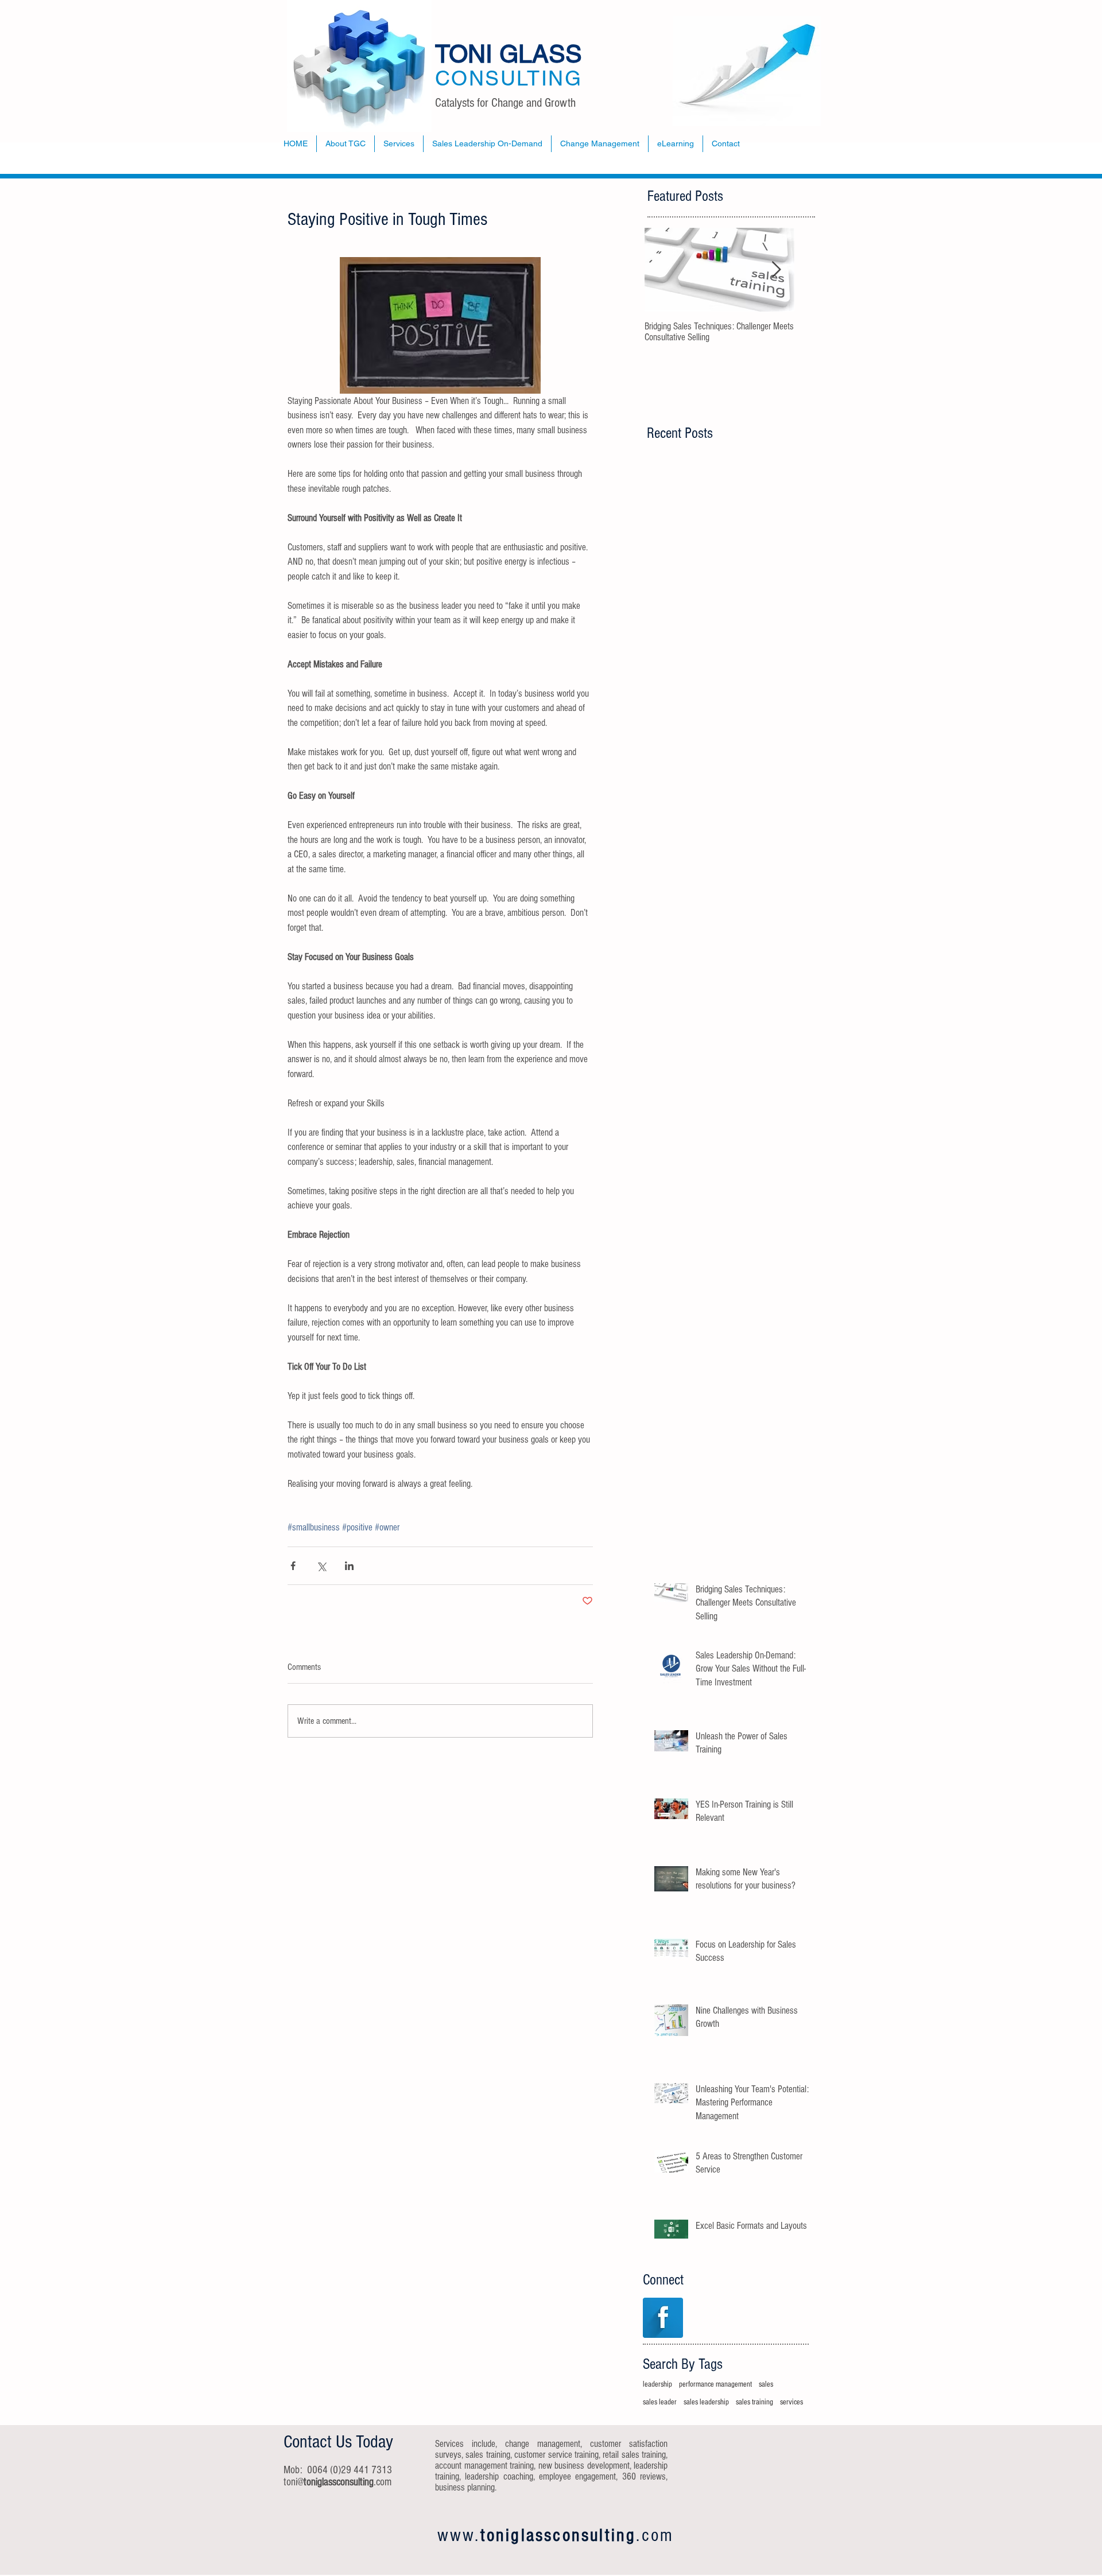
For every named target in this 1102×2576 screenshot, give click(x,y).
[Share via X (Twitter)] (321, 1566)
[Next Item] (776, 270)
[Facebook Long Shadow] (663, 2318)
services (791, 2402)
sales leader (660, 2402)
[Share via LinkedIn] (349, 1566)
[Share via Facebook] (293, 1566)
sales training (754, 2402)
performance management (715, 2384)
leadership (657, 2384)
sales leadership (706, 2402)
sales (766, 2384)
